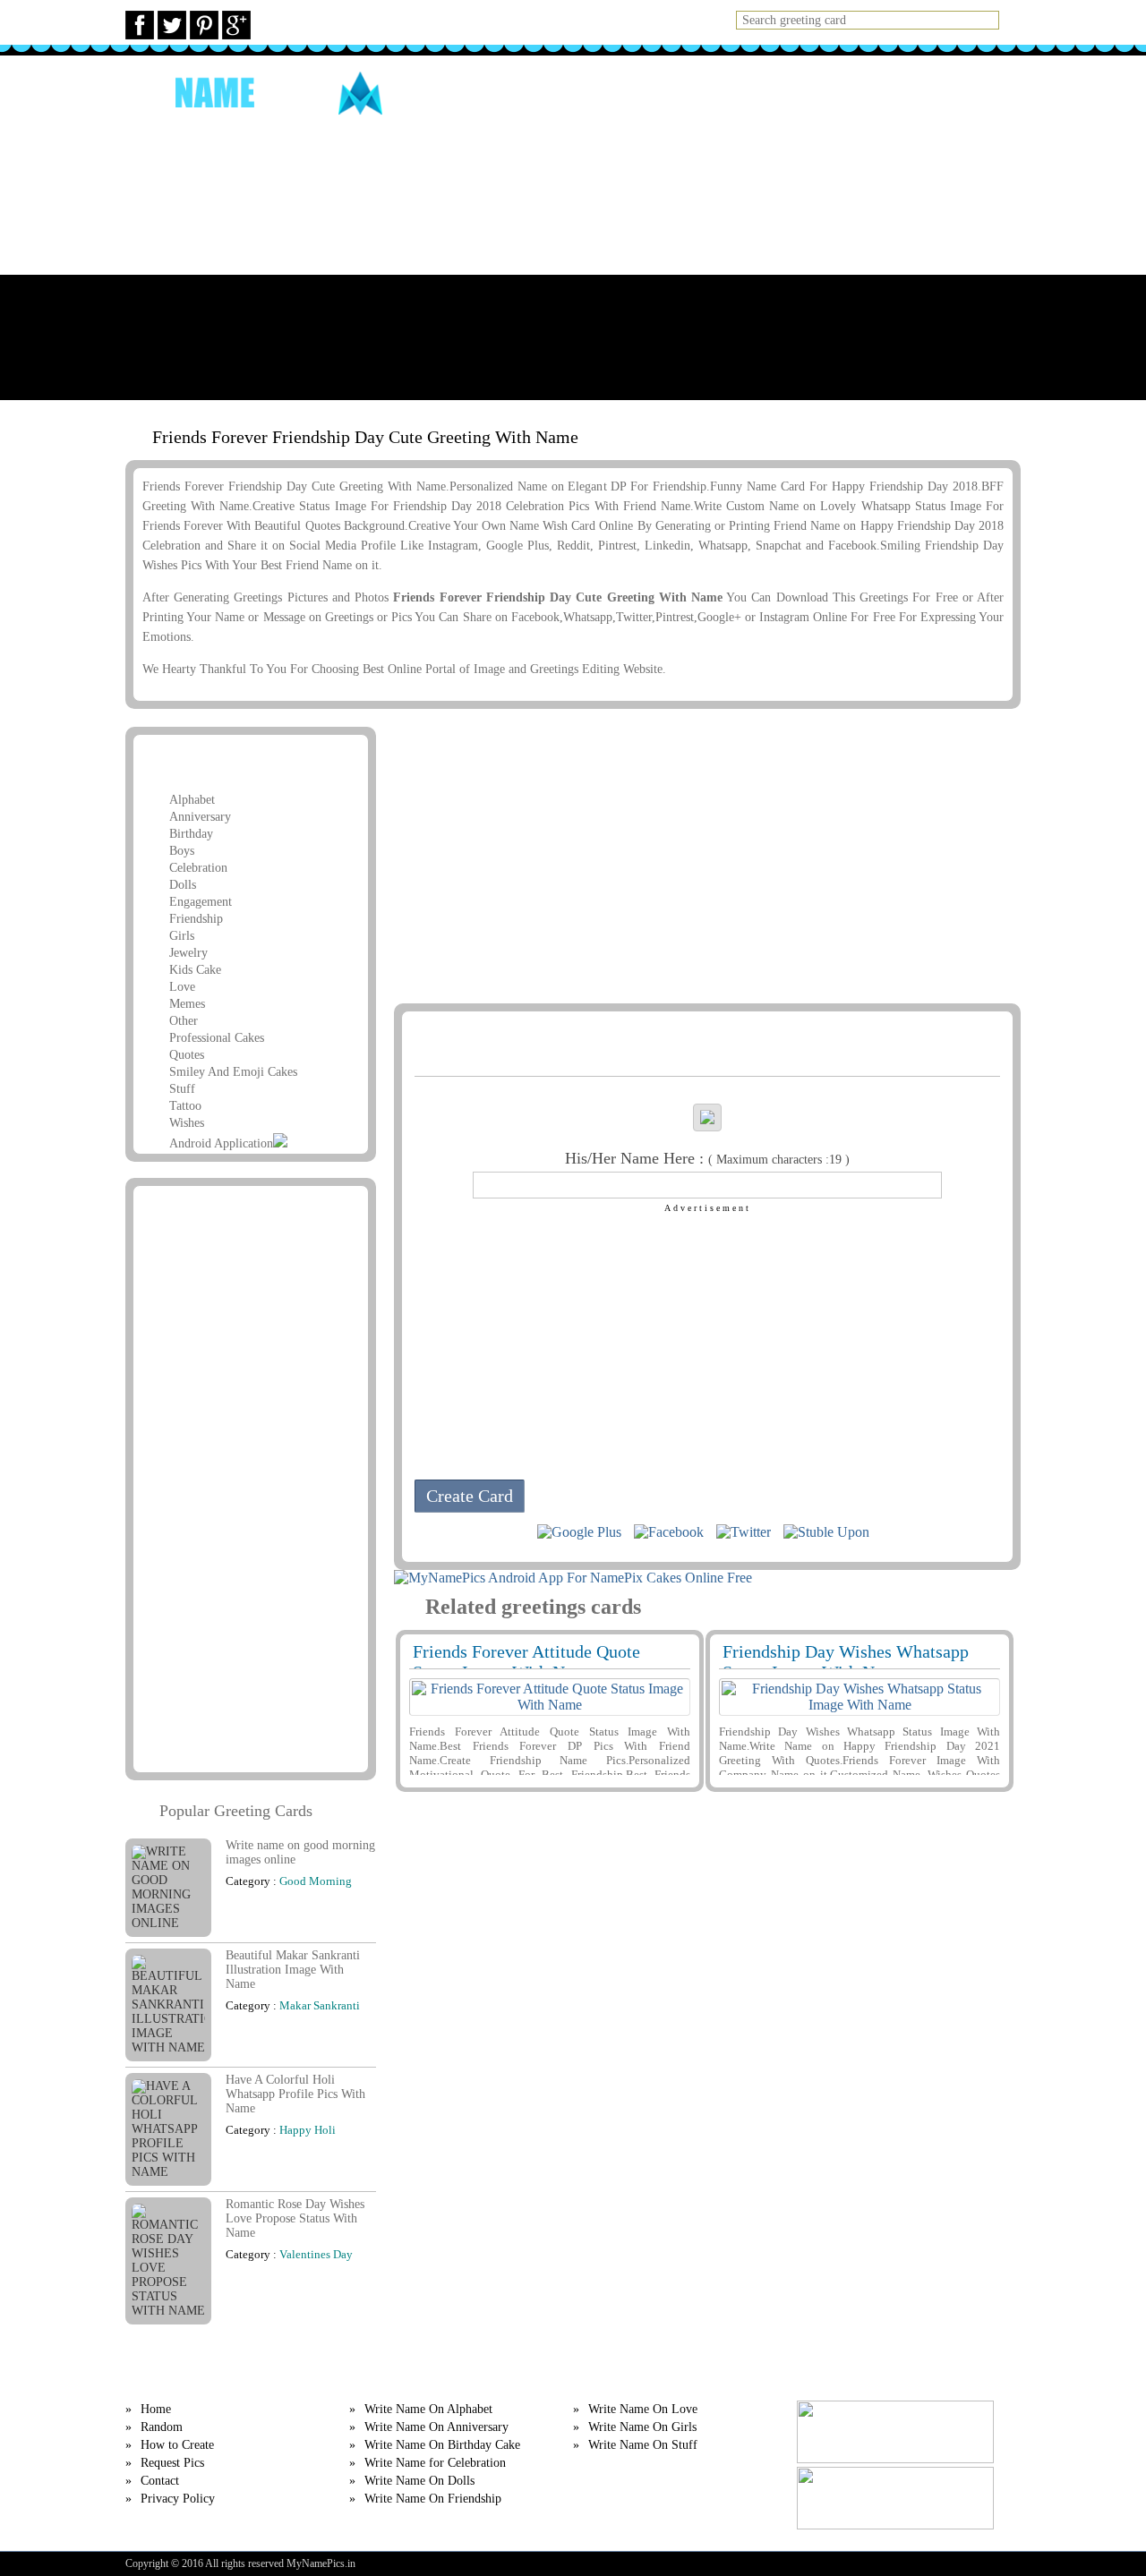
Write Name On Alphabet (428, 2409)
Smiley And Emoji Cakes (233, 1072)
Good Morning (316, 1881)
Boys (182, 851)
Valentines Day (316, 2254)
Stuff (182, 1089)
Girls (182, 936)
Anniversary (200, 817)
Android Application (221, 1143)
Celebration (198, 868)
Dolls (183, 885)
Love (182, 987)
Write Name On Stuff (643, 2445)
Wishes (187, 1123)
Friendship (196, 919)
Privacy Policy (178, 2499)
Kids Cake (195, 970)
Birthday (191, 834)
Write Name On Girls (642, 2427)
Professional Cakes (217, 1038)
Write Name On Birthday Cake (442, 2445)
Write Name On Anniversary (436, 2427)
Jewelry (188, 953)
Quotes (187, 1055)
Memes (187, 1004)
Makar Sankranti (320, 2005)
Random (640, 93)
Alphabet (192, 800)
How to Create (742, 93)
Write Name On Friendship (433, 2499)
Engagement (201, 902)
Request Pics (863, 93)
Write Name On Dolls (419, 2481)
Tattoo (185, 1106)
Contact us (971, 93)
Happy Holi (308, 2130)
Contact (160, 2481)
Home (571, 93)
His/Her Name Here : (707, 1158)
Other (184, 1021)
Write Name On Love (643, 2409)
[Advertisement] (573, 275)
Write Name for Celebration (435, 2463)
